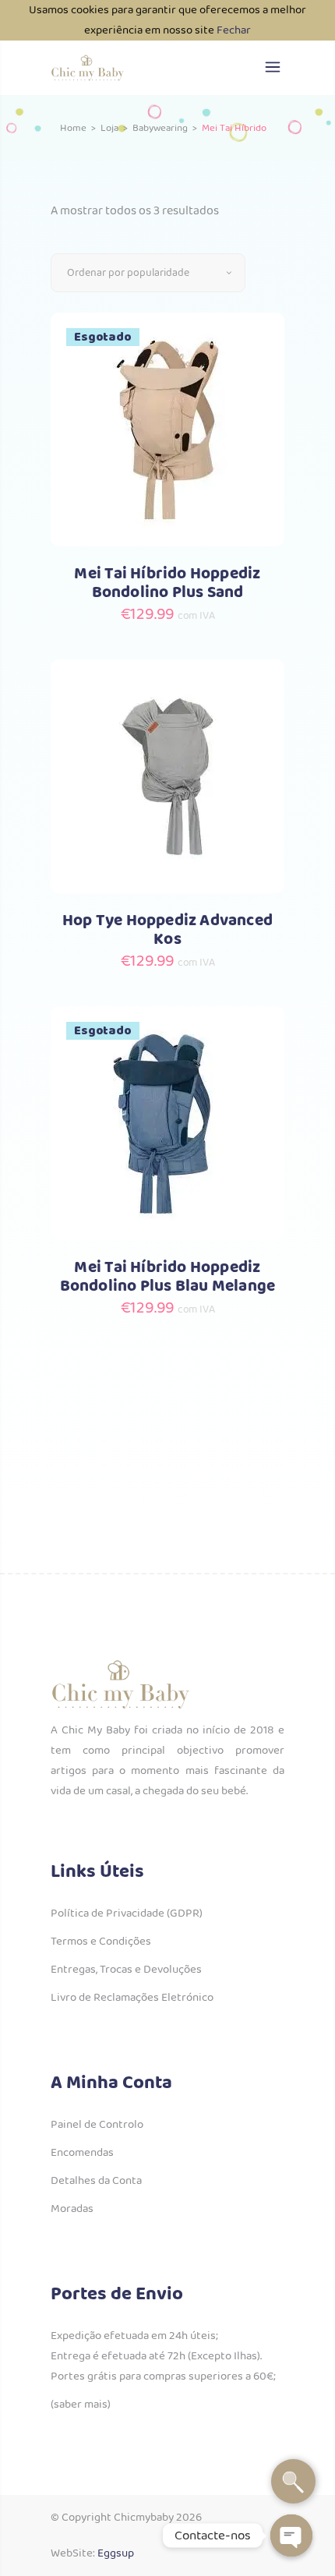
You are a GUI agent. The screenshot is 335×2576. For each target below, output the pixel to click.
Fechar (234, 30)
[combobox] (148, 273)
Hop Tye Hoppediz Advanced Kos (167, 930)
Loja (109, 128)
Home (73, 128)
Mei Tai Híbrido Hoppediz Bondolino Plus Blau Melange (168, 1277)
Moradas (72, 2209)
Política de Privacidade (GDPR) (127, 1913)
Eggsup (116, 2553)
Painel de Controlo (97, 2125)
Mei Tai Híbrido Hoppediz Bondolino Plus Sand (167, 583)
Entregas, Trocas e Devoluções (126, 1970)
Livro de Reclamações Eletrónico (132, 1998)
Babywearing (160, 128)
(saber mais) (81, 2405)
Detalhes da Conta (96, 2181)
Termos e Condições (101, 1942)
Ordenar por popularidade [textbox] (128, 273)
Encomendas (82, 2153)
